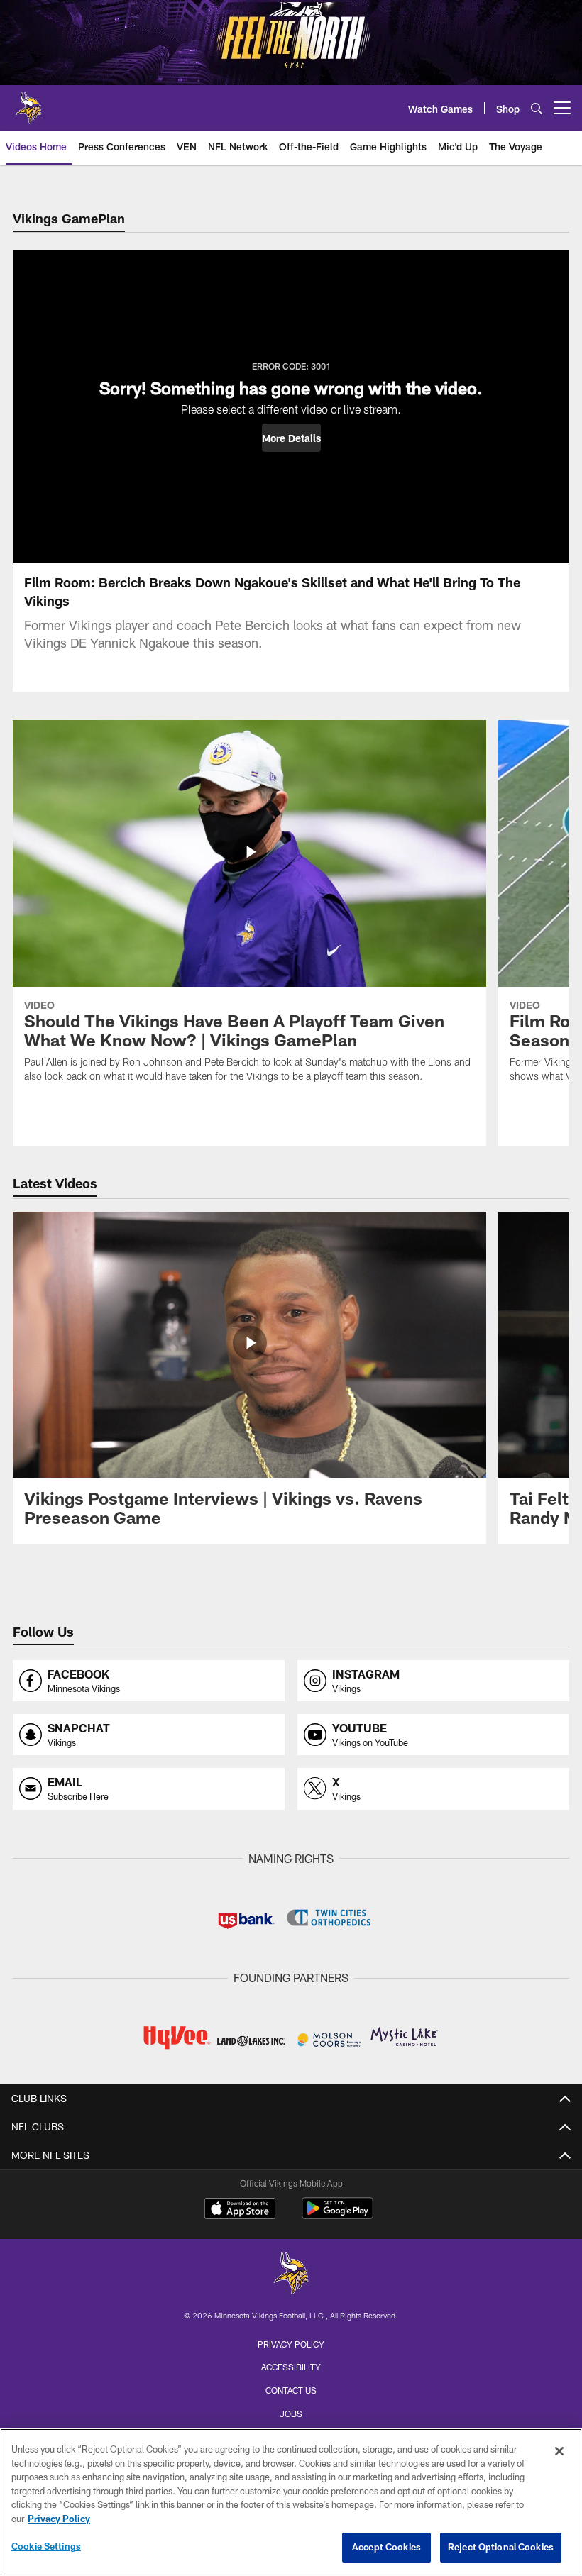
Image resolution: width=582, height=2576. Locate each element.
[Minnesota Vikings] (291, 2275)
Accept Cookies (386, 2547)
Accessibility (291, 2367)
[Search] (537, 108)
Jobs (291, 2414)
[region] (291, 2502)
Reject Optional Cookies (501, 2547)
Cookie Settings (46, 2546)
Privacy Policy (291, 2344)
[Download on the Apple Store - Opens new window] (240, 2210)
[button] (291, 438)
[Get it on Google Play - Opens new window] (337, 2215)
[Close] (559, 2451)
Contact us (291, 2390)
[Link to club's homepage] (28, 102)
